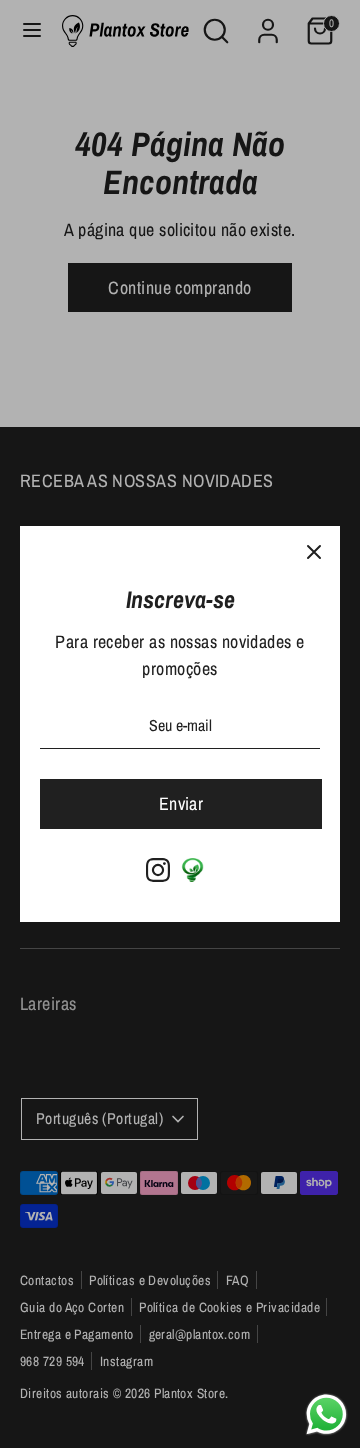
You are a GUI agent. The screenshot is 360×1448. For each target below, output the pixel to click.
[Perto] (314, 552)
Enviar (181, 803)
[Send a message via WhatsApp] (326, 1414)
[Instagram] (158, 870)
